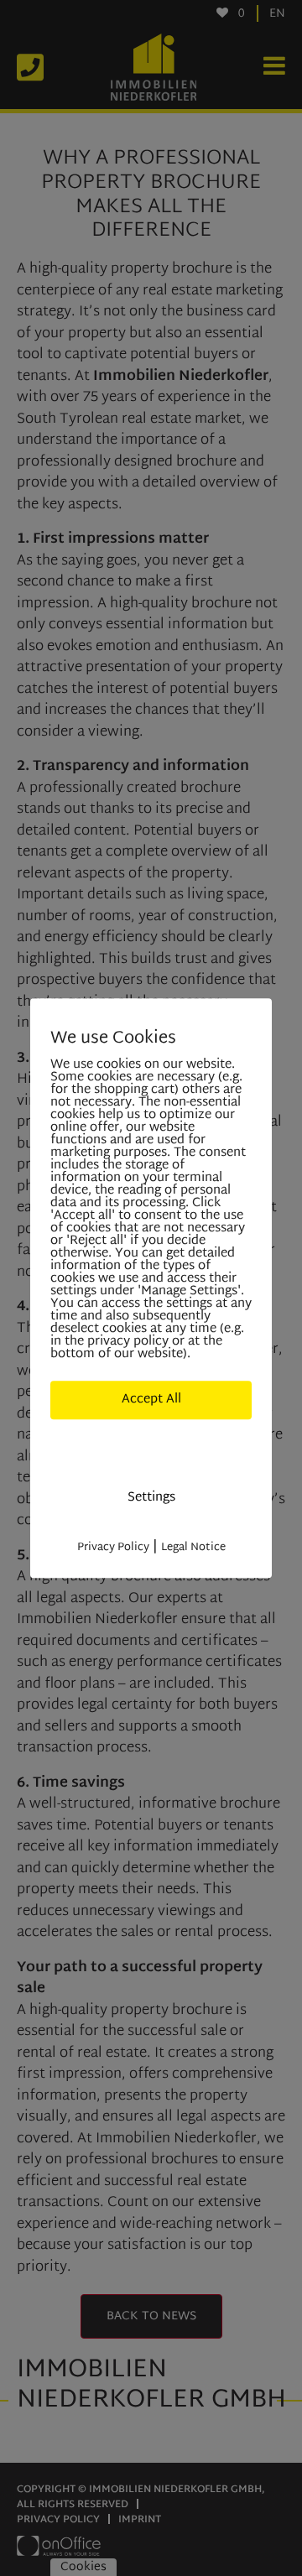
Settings (151, 1498)
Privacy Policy (113, 1548)
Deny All (151, 1448)
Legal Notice (193, 1548)
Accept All (151, 1400)
